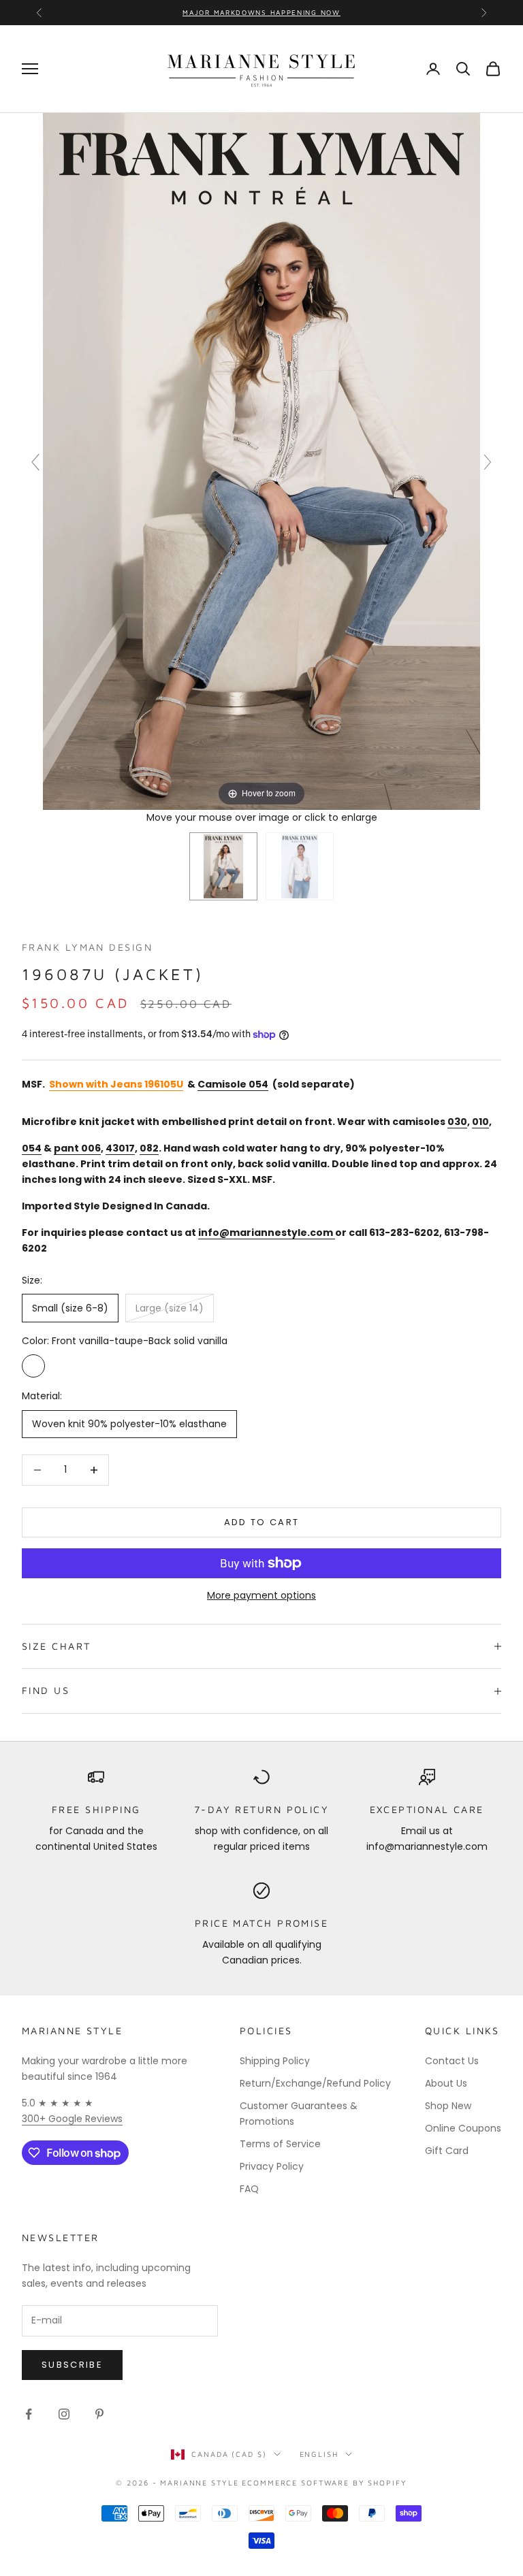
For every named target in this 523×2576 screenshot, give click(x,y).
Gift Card (447, 2151)
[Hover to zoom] (261, 461)
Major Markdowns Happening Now (261, 12)
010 (480, 1122)
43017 (120, 1148)
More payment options (261, 1595)
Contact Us (452, 2061)
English (319, 2454)
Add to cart (262, 1522)
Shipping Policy (275, 2061)
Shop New (448, 2106)
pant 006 (77, 1148)
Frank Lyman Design (87, 947)
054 (32, 1148)
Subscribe (72, 2365)
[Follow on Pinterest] (99, 2414)
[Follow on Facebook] (29, 2414)
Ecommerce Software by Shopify (324, 2482)
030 (457, 1122)
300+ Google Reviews (72, 2119)
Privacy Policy (272, 2166)
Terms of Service (280, 2144)
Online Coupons (463, 2128)
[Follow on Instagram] (64, 2414)
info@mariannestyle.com (266, 1233)
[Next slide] (488, 462)
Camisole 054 (233, 1084)
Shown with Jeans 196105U (116, 1084)
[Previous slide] (35, 462)
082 (149, 1148)
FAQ (249, 2189)
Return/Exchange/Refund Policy (315, 2083)
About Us (446, 2083)
